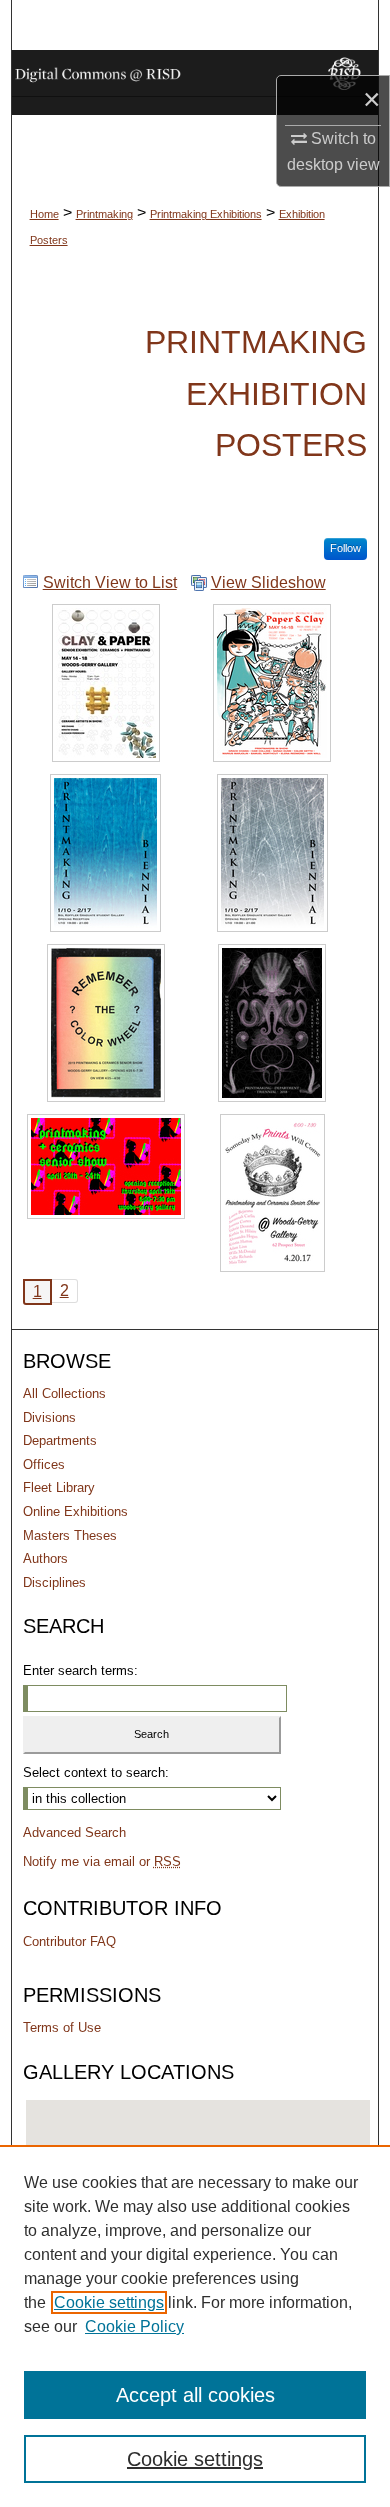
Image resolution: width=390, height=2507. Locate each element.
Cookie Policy (134, 2326)
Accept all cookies (195, 2395)
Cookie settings (109, 2302)
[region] (195, 2326)
